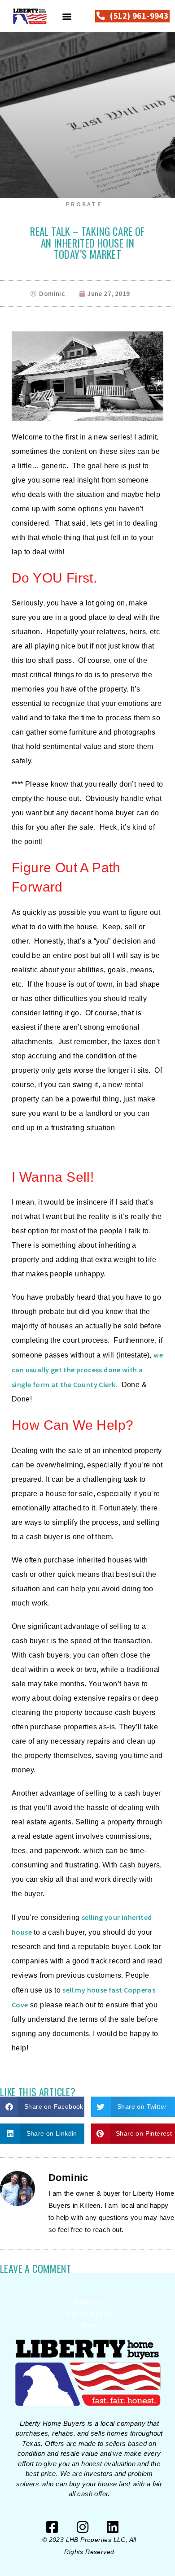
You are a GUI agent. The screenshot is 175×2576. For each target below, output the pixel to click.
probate (84, 204)
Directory (90, 2302)
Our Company (89, 2313)
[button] (67, 16)
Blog (89, 2325)
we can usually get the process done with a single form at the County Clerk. (87, 1370)
